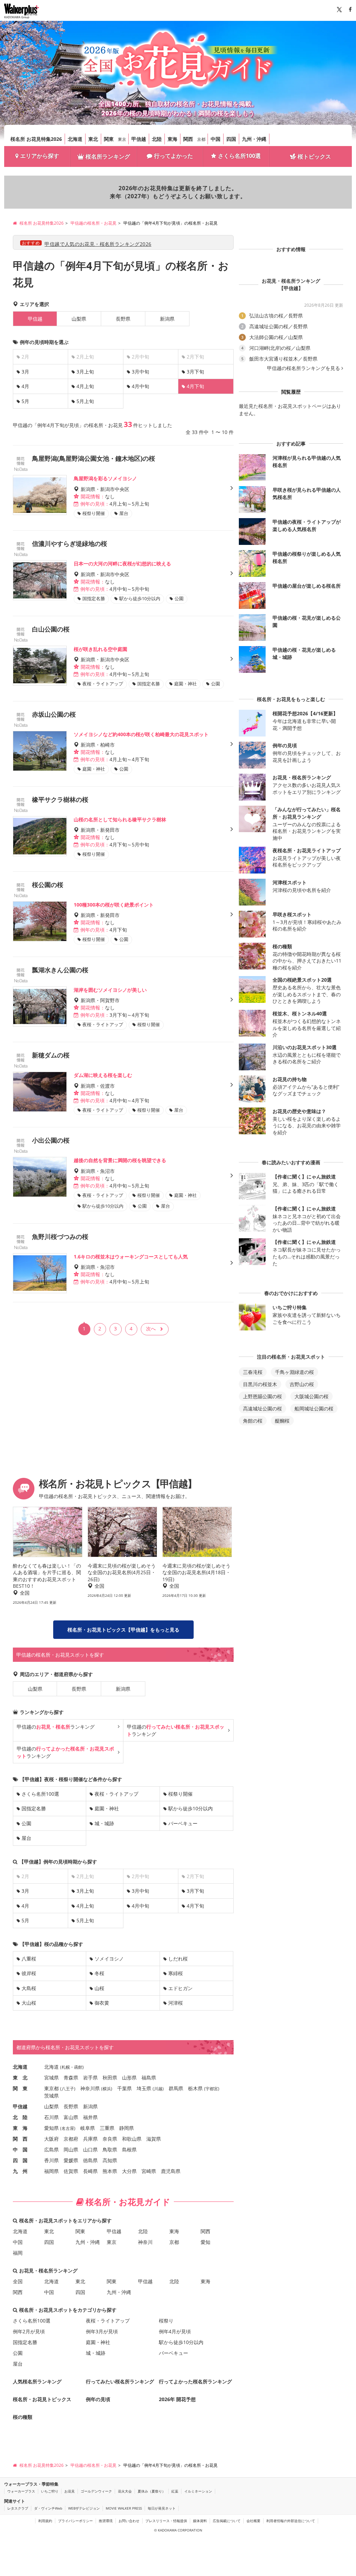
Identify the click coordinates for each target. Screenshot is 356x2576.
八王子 (68, 2089)
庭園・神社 (107, 1808)
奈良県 (110, 2139)
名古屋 (68, 2128)
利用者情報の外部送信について (291, 2521)
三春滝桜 (253, 1372)
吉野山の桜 (302, 1384)
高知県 (110, 2160)
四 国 (20, 2160)
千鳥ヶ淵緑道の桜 (294, 1372)
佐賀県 (71, 2171)
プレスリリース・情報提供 (166, 2521)
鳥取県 (110, 2150)
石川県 (51, 2117)
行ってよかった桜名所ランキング (195, 2381)
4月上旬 (85, 386)
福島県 (149, 2078)
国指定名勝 (34, 1808)
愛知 (205, 2242)
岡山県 (71, 2150)
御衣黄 (102, 2003)
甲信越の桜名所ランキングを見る (304, 368)
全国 (18, 2281)
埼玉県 (144, 2088)
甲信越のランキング (56, 1727)
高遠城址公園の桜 (262, 1408)
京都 (201, 139)
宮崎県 (149, 2171)
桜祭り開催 (180, 1794)
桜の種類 (23, 2417)
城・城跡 (104, 1823)
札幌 (66, 2067)
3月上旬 (85, 372)
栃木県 (195, 2088)
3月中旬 (140, 372)
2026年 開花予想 (177, 2399)
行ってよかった (173, 156)
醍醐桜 (282, 1421)
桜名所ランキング (108, 156)
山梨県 (79, 319)
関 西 (20, 2139)
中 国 (20, 2150)
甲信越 (139, 139)
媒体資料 (200, 2521)
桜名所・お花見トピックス (42, 2399)
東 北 (20, 2078)
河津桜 (176, 2003)
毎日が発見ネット (162, 2508)
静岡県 (127, 2128)
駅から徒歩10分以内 (191, 1808)
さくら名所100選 (239, 156)
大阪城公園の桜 (311, 1396)
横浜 (107, 2089)
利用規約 (45, 2521)
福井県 (90, 2117)
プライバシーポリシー (75, 2521)
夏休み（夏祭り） (152, 2491)
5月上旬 (85, 401)
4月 (25, 386)
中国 (216, 139)
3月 (25, 372)
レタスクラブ (18, 2508)
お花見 (70, 2491)
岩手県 (90, 2078)
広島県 (51, 2150)
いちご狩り (50, 2491)
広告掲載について (227, 2521)
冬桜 (99, 1973)
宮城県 (51, 2078)
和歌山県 (132, 2139)
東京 (122, 139)
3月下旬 (195, 372)
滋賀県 (154, 2139)
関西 (188, 139)
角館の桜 (253, 1421)
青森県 (71, 2078)
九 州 (20, 2171)
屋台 (26, 1838)
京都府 (71, 2139)
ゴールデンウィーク (96, 2491)
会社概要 (253, 2521)
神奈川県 (90, 2088)
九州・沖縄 (254, 139)
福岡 (18, 2253)
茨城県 (51, 2096)
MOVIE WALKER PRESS (124, 2508)
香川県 (51, 2160)
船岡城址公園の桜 (314, 1408)
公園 (26, 1823)
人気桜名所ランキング (37, 2381)
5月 (25, 401)
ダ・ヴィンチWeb (48, 2508)
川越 (158, 2089)
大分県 (129, 2171)
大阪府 (51, 2139)
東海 (172, 139)
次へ (151, 1329)
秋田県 (110, 2078)
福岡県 (51, 2171)
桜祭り (166, 2321)
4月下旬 (195, 1906)
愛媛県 (71, 2160)
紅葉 (175, 2491)
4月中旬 (140, 386)
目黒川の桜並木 (260, 1384)
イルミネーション (198, 2491)
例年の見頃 (98, 2399)
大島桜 (29, 1988)
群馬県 (176, 2088)
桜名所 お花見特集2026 (36, 139)
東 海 (20, 2128)
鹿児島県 (171, 2171)
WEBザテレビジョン (84, 2508)
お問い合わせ (129, 2521)
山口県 (90, 2150)
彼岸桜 (29, 1973)
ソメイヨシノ (109, 1959)
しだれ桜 (178, 1959)
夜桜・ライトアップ (116, 1794)
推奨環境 (106, 2521)
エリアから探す (40, 156)
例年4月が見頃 (175, 2331)
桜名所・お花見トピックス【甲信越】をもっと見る (123, 1630)
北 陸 (20, 2117)
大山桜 (29, 2003)
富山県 (71, 2117)
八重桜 (29, 1959)
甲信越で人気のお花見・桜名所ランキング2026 (98, 244)
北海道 (75, 139)
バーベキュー (183, 1823)
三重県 (107, 2128)
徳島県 (90, 2160)
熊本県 (110, 2171)
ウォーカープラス (21, 2491)
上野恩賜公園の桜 (262, 1396)
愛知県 (51, 2128)
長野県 (123, 319)
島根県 (129, 2150)
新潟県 (167, 319)
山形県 (129, 2078)
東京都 (51, 2088)
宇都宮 (212, 2089)
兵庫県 (90, 2139)
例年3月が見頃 (102, 2331)
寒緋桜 (176, 1973)
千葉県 (124, 2088)
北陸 (157, 139)
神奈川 (145, 2242)
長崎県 (90, 2171)
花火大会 (125, 2491)
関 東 (20, 2088)
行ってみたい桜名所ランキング (120, 2381)
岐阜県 (88, 2128)
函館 (78, 2067)
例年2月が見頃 (29, 2331)
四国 (231, 139)
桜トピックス (314, 156)
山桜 (99, 1988)
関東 (109, 139)
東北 (93, 139)
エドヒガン (180, 1988)
